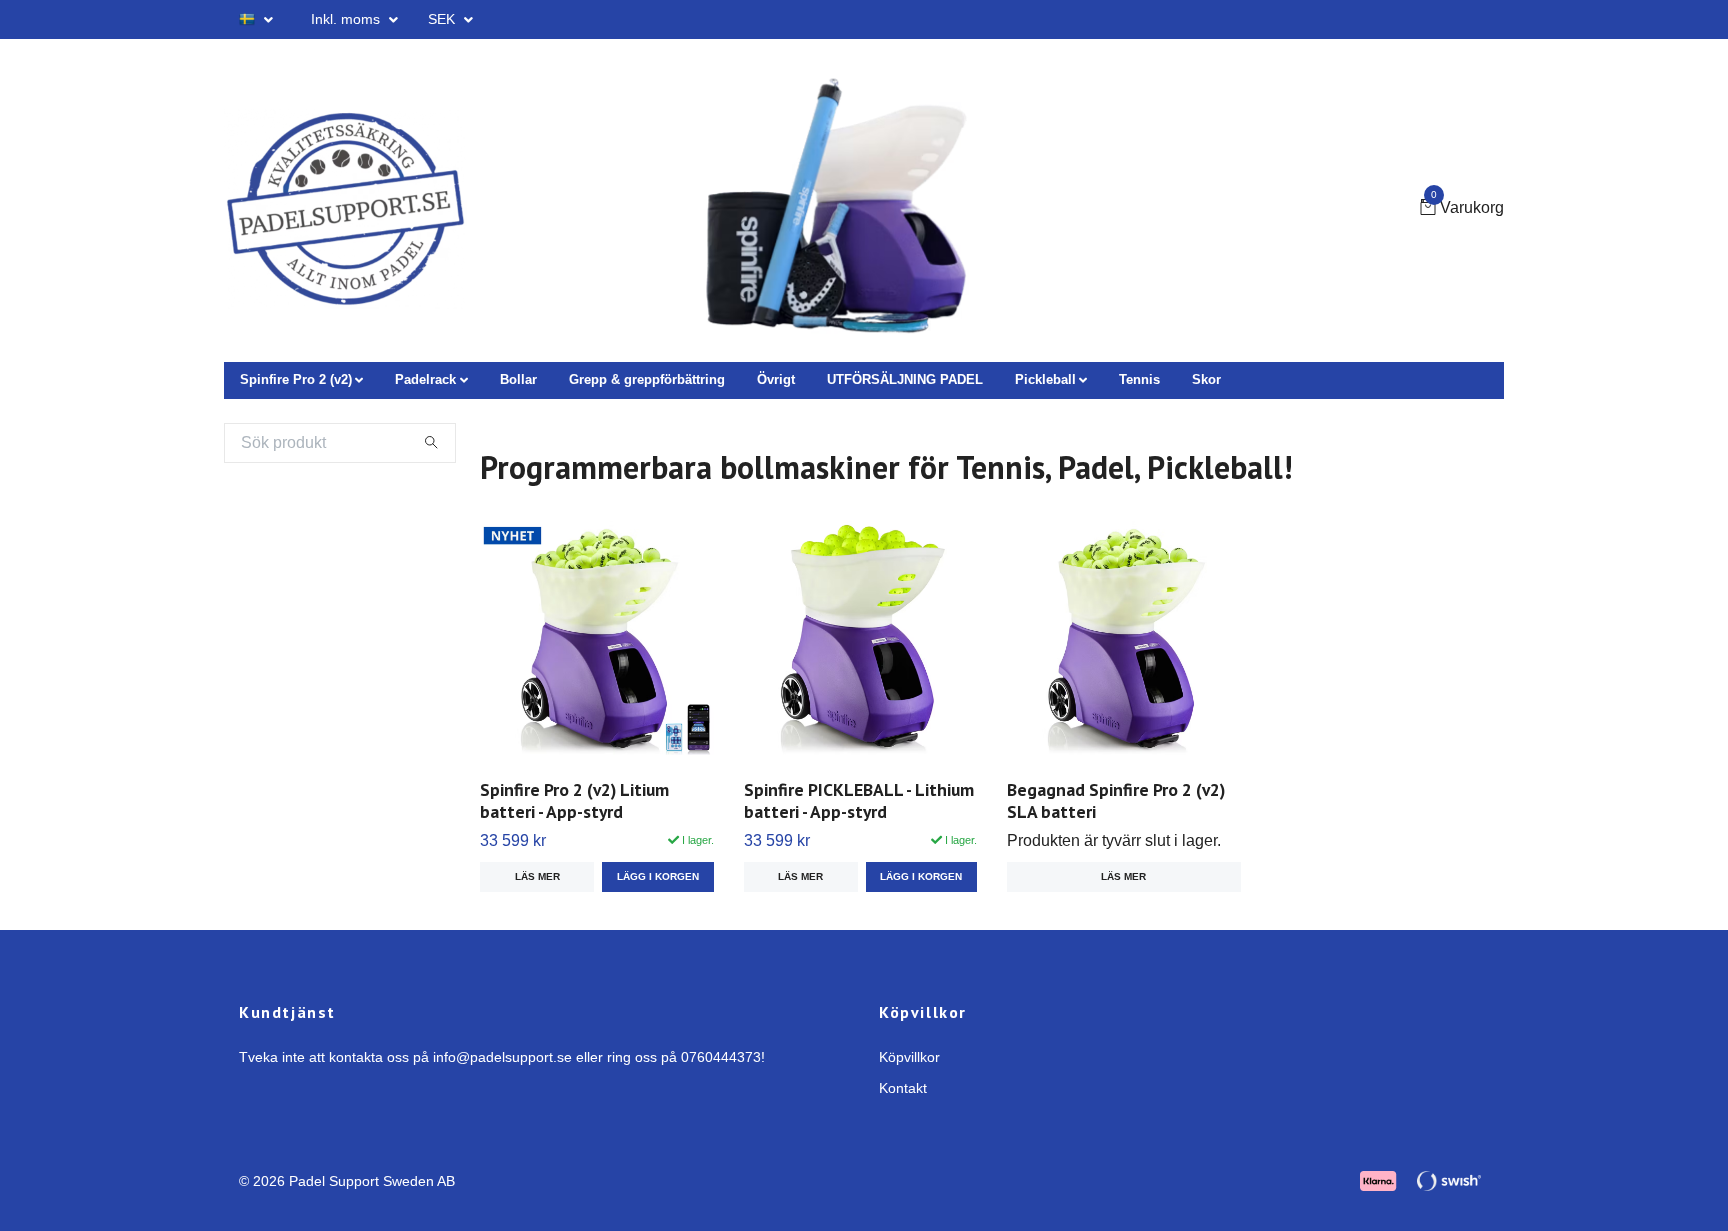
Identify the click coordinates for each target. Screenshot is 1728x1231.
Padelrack (425, 379)
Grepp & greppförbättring (647, 379)
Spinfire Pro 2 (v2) (296, 379)
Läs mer (537, 876)
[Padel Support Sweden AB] (345, 209)
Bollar (518, 379)
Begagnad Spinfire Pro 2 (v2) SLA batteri (1116, 801)
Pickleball (1045, 379)
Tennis (1139, 379)
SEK (443, 19)
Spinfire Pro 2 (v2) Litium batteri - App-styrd (574, 801)
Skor (1206, 379)
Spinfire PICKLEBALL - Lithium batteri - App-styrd (859, 801)
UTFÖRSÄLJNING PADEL (905, 379)
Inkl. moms (347, 19)
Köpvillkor (909, 1057)
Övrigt (776, 379)
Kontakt (903, 1088)
